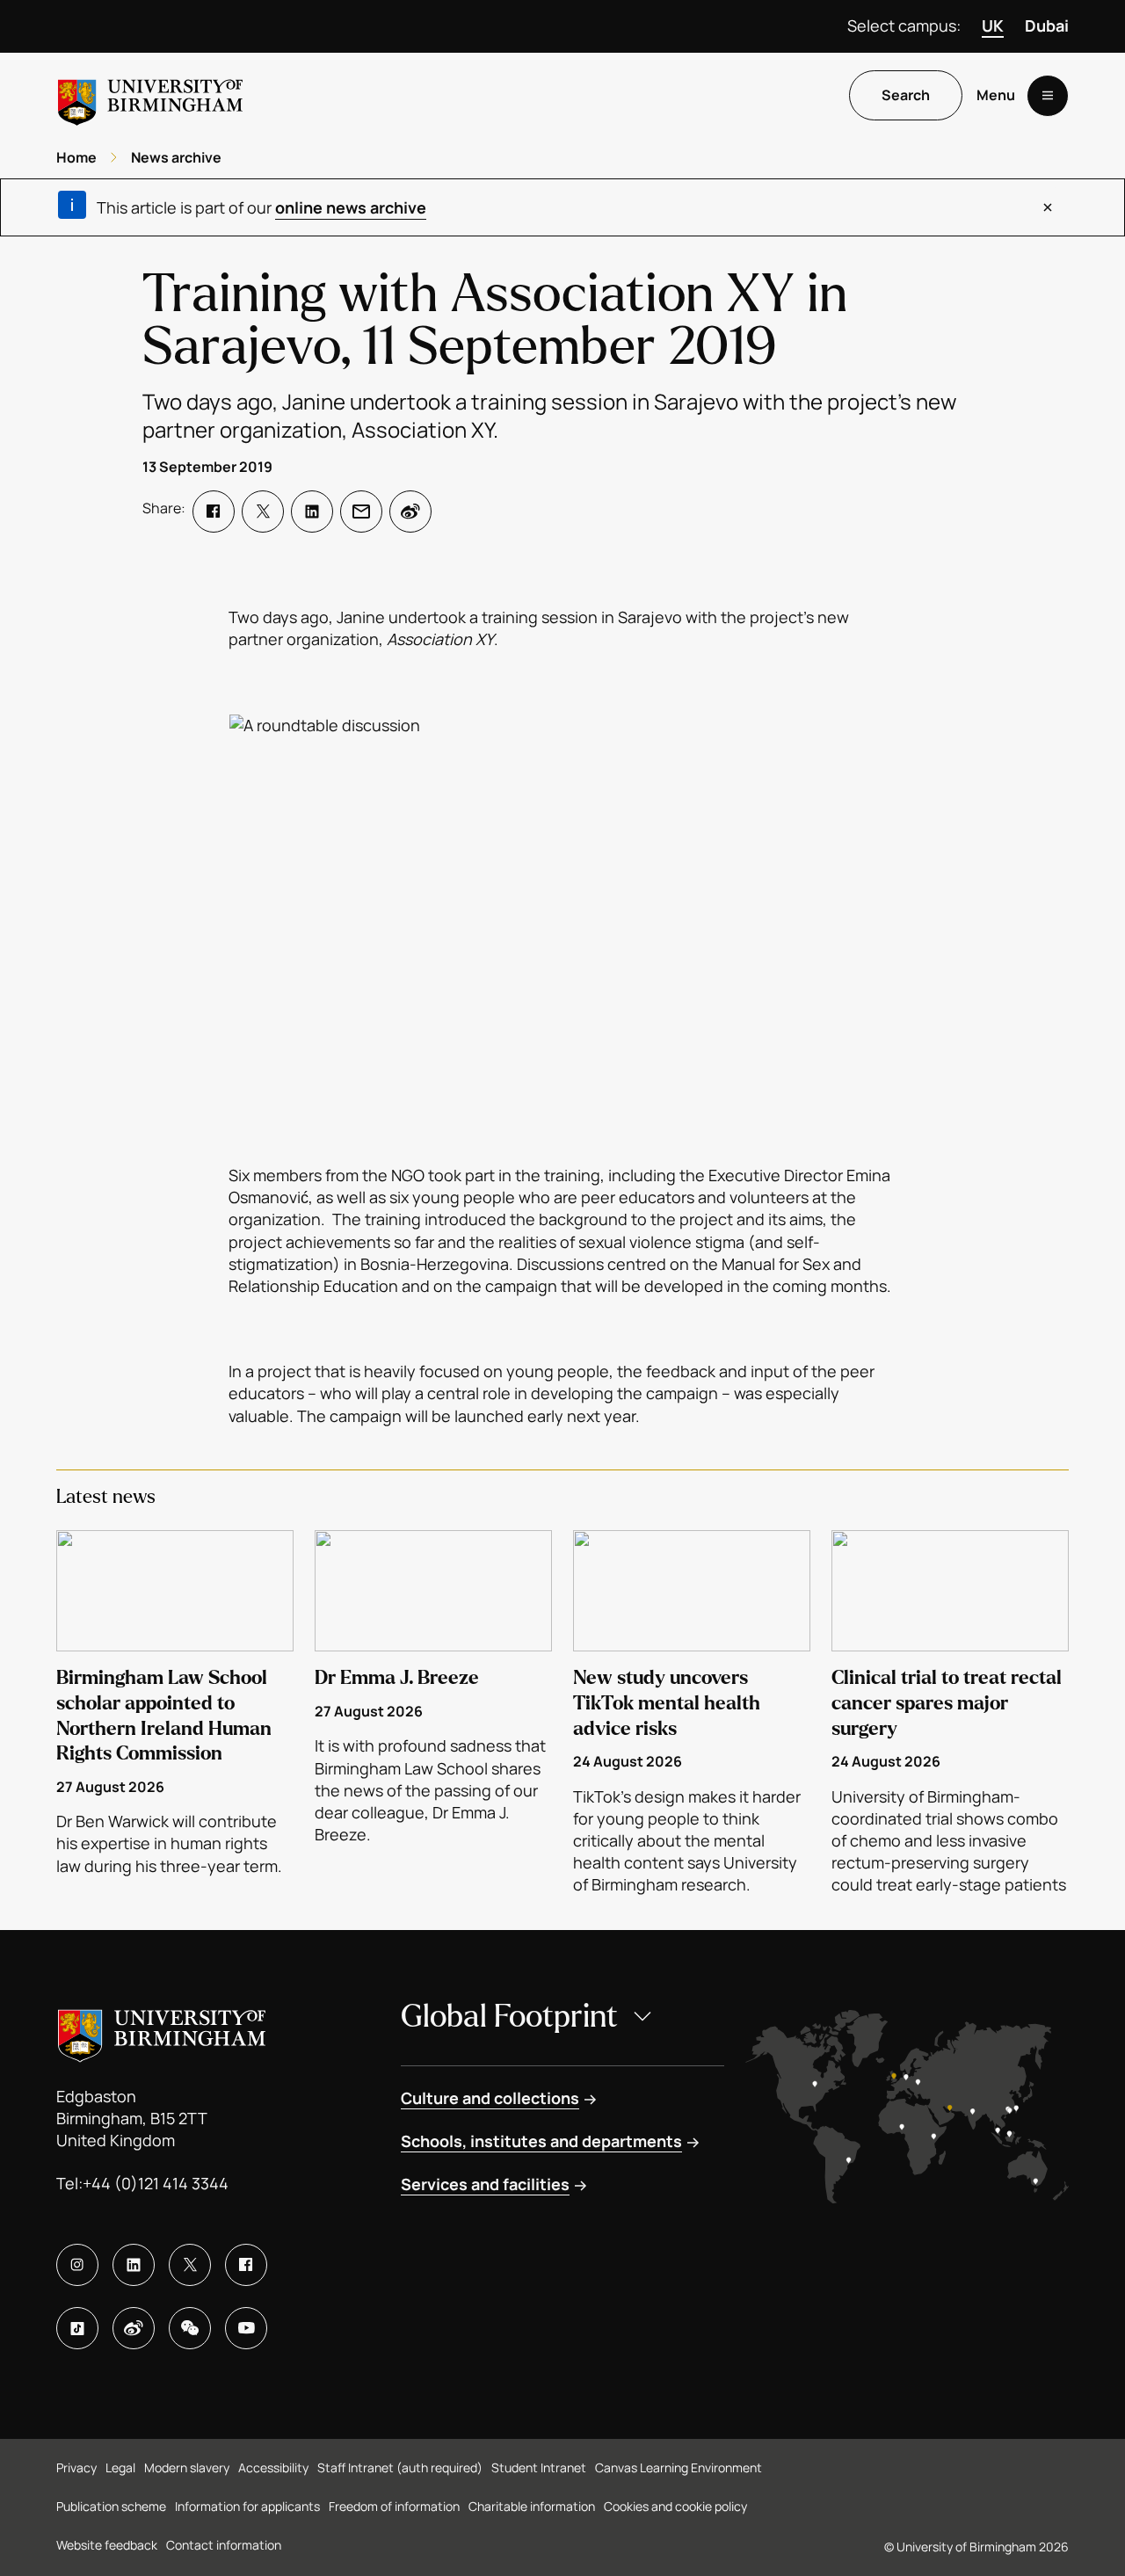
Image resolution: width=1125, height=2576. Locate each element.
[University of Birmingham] (150, 95)
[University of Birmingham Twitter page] (190, 2265)
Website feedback (107, 2545)
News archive (176, 157)
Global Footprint (509, 2017)
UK (993, 25)
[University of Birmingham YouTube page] (246, 2328)
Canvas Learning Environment (679, 2467)
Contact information (224, 2545)
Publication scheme (111, 2506)
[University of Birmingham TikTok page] (77, 2328)
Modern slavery (187, 2467)
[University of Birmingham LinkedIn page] (134, 2265)
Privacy (76, 2467)
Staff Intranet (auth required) (400, 2467)
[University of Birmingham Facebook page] (246, 2265)
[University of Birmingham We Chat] (190, 2328)
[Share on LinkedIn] (312, 512)
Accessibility (273, 2467)
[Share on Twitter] (263, 512)
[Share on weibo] (410, 512)
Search (906, 96)
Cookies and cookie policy (675, 2506)
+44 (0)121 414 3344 (156, 2183)
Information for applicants (247, 2506)
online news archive (351, 207)
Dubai (1047, 25)
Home (76, 157)
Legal (120, 2467)
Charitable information (532, 2506)
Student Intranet (539, 2467)
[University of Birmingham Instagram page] (77, 2265)
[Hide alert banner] (1048, 207)
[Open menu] (1048, 96)
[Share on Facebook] (214, 512)
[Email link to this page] (361, 512)
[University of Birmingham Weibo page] (134, 2328)
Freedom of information (394, 2506)
